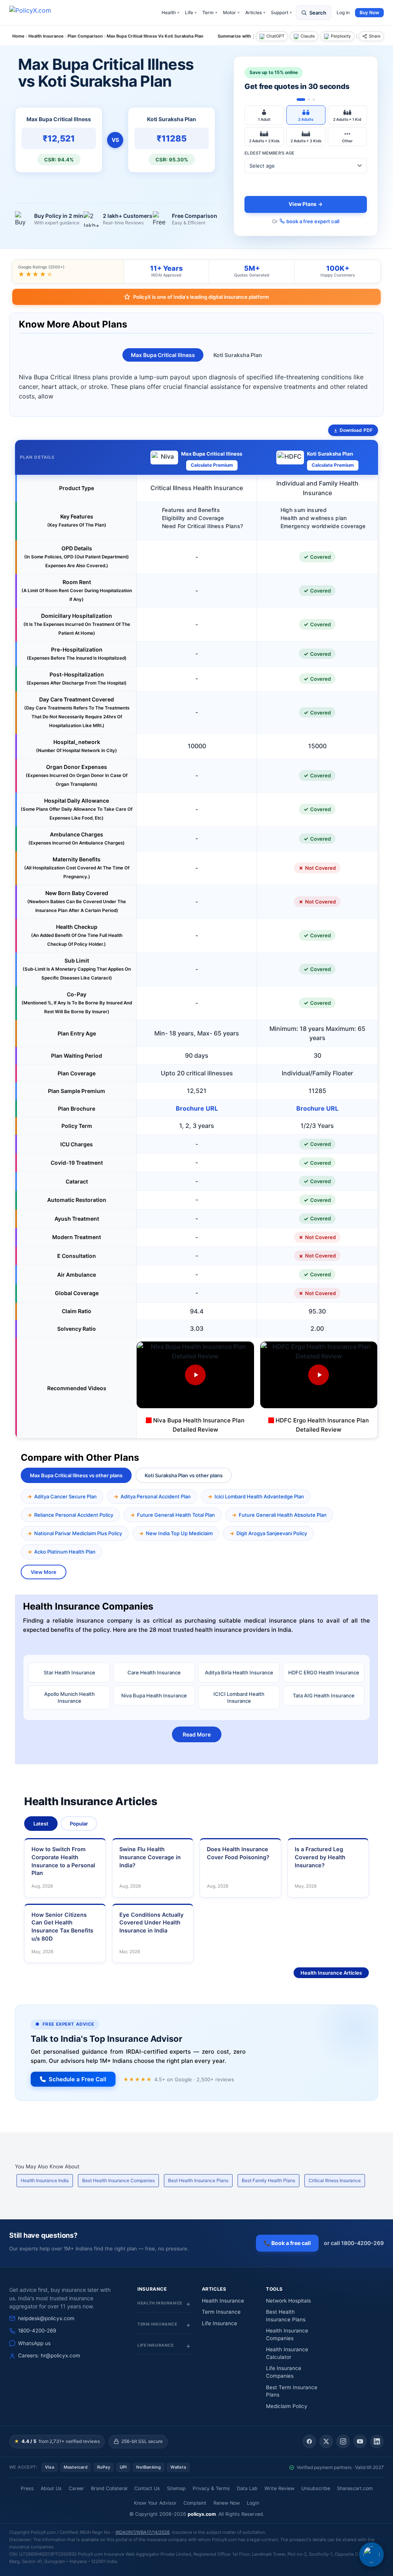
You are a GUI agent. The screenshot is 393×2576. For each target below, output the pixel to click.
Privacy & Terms (211, 2488)
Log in (343, 12)
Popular (79, 1824)
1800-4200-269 (37, 2331)
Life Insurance (220, 2323)
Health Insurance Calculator (287, 2353)
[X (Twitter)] (326, 2441)
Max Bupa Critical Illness (163, 355)
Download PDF (356, 430)
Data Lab (247, 2488)
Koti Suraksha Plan (238, 355)
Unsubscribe (316, 2488)
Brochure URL (197, 1108)
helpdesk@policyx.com (46, 2318)
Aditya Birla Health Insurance (239, 1672)
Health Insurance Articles (331, 1973)
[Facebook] (309, 2441)
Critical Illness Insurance (335, 2180)
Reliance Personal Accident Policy (74, 1515)
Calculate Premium (212, 465)
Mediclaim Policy (287, 2406)
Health (170, 12)
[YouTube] (360, 2441)
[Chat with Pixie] (372, 2555)
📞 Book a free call (287, 2243)
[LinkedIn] (377, 2441)
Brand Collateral (109, 2488)
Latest (41, 1824)
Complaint (195, 2503)
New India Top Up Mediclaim (179, 1533)
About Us (51, 2488)
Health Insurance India (45, 2180)
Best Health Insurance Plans (198, 2180)
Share (375, 36)
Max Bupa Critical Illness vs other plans (76, 1475)
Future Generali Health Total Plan (176, 1515)
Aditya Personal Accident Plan (156, 1496)
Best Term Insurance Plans (292, 2391)
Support (281, 12)
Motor (231, 12)
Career (76, 2488)
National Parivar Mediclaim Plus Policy (78, 1533)
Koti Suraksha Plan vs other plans (184, 1475)
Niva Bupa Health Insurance (154, 1695)
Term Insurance (221, 2312)
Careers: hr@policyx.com (49, 2355)
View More (44, 1572)
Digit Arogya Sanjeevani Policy (272, 1533)
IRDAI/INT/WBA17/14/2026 (143, 2532)
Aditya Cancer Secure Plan (65, 1496)
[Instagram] (343, 2441)
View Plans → (306, 204)
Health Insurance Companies (287, 2334)
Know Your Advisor (155, 2503)
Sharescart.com (355, 2488)
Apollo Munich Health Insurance (69, 1697)
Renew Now (227, 2503)
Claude (308, 36)
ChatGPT (275, 36)
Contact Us (147, 2488)
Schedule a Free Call (78, 2079)
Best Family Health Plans (268, 2180)
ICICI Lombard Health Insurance (239, 1697)
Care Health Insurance (154, 1672)
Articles (255, 12)
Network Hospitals (288, 2301)
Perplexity (341, 36)
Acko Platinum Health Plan (65, 1552)
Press (27, 2488)
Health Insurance (223, 2301)
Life (191, 12)
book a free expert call (313, 221)
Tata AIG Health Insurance (324, 1695)
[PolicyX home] (37, 13)
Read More (197, 1734)
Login (253, 2503)
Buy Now (369, 12)
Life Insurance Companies (284, 2372)
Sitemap (176, 2488)
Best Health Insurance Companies (118, 2180)
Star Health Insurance (69, 1672)
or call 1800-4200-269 (354, 2243)
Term (210, 12)
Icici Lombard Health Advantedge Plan (259, 1496)
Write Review (279, 2488)
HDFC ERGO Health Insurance (324, 1672)
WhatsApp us (34, 2343)
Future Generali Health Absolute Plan (283, 1515)
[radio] (264, 115)
